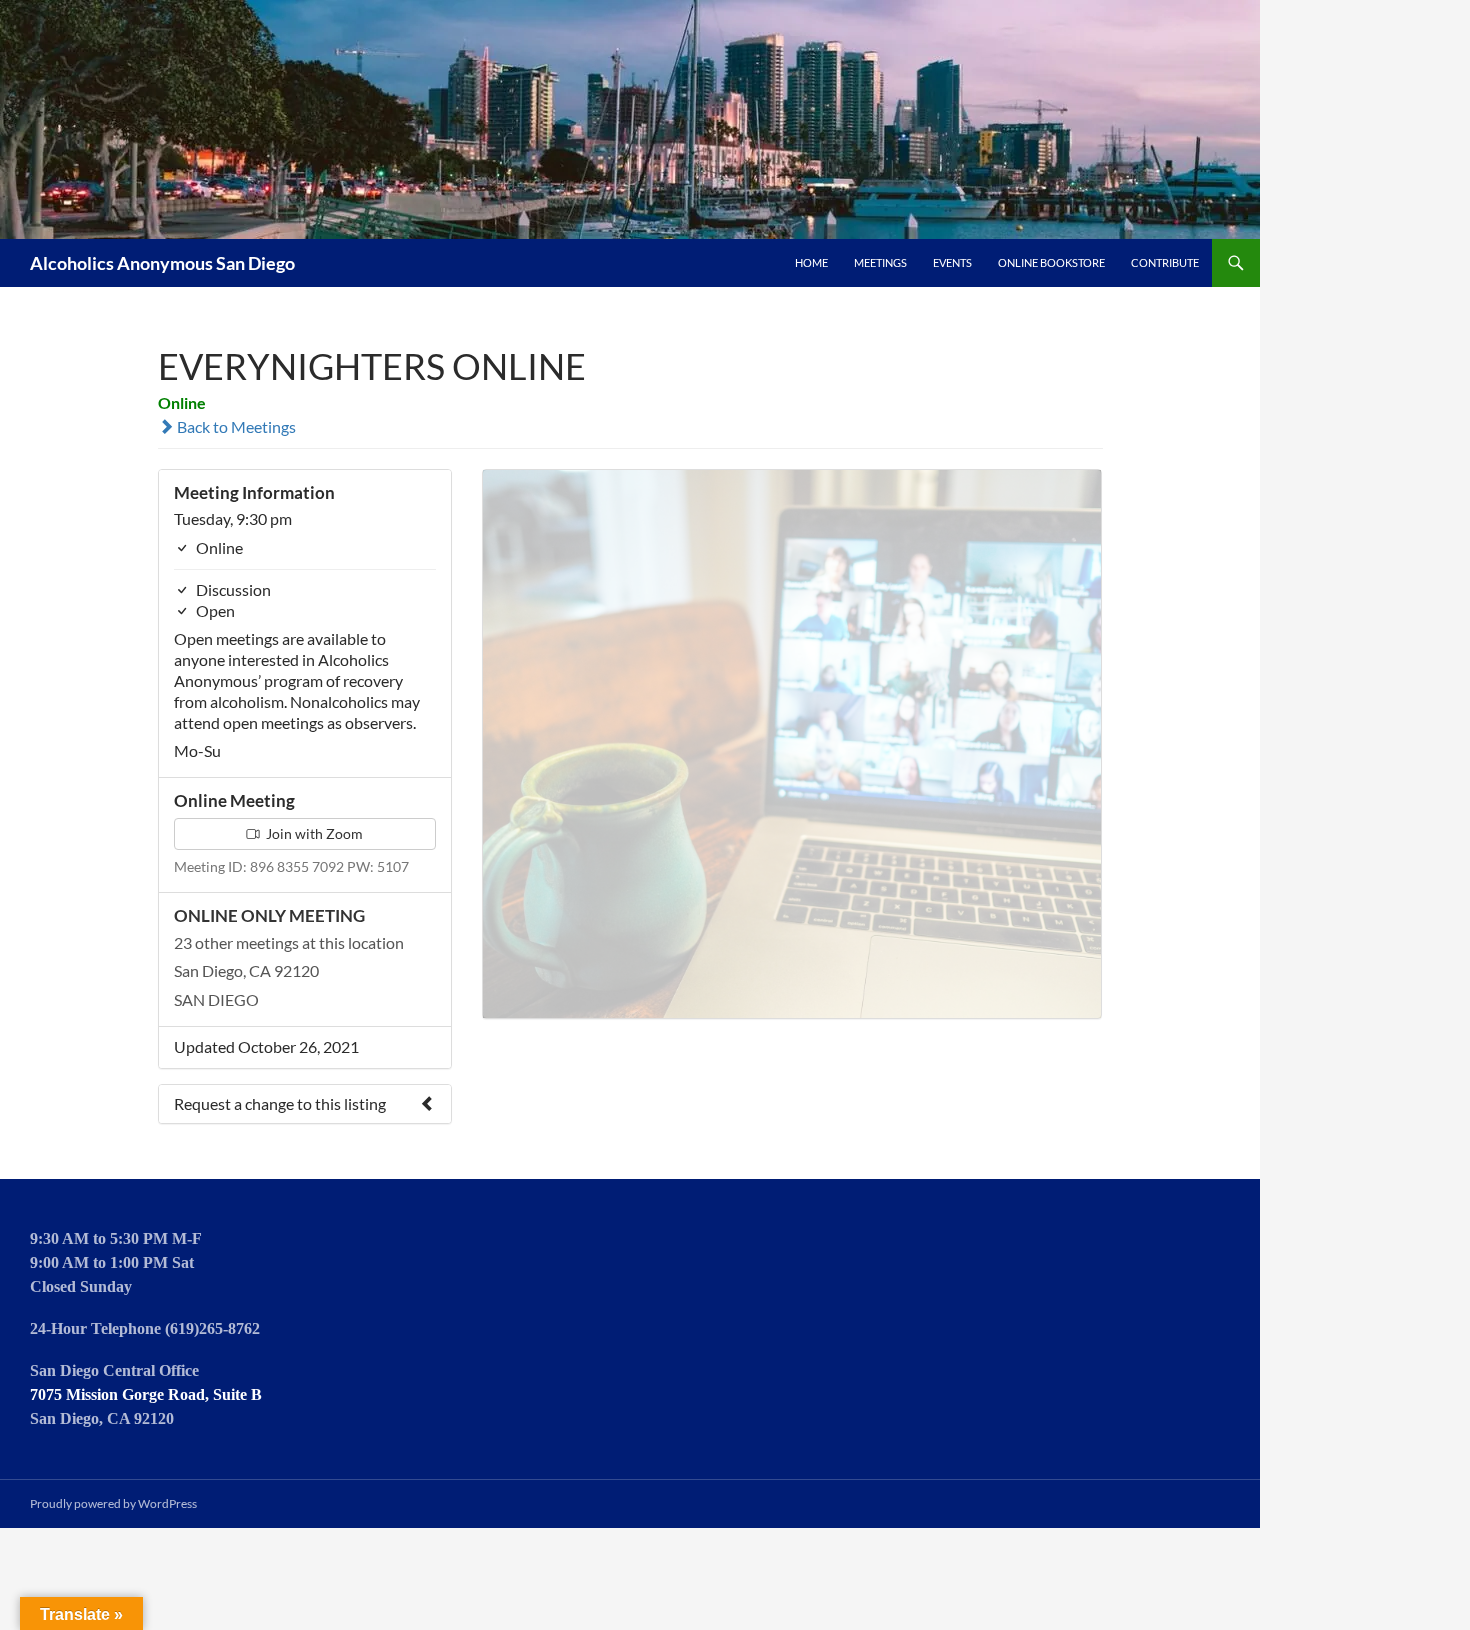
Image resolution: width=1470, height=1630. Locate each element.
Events (952, 262)
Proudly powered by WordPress (113, 1503)
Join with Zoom (313, 833)
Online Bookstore (1051, 262)
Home (811, 262)
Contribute (1165, 262)
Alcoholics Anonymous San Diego (162, 263)
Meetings (880, 262)
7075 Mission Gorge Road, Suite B (146, 1394)
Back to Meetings (235, 426)
